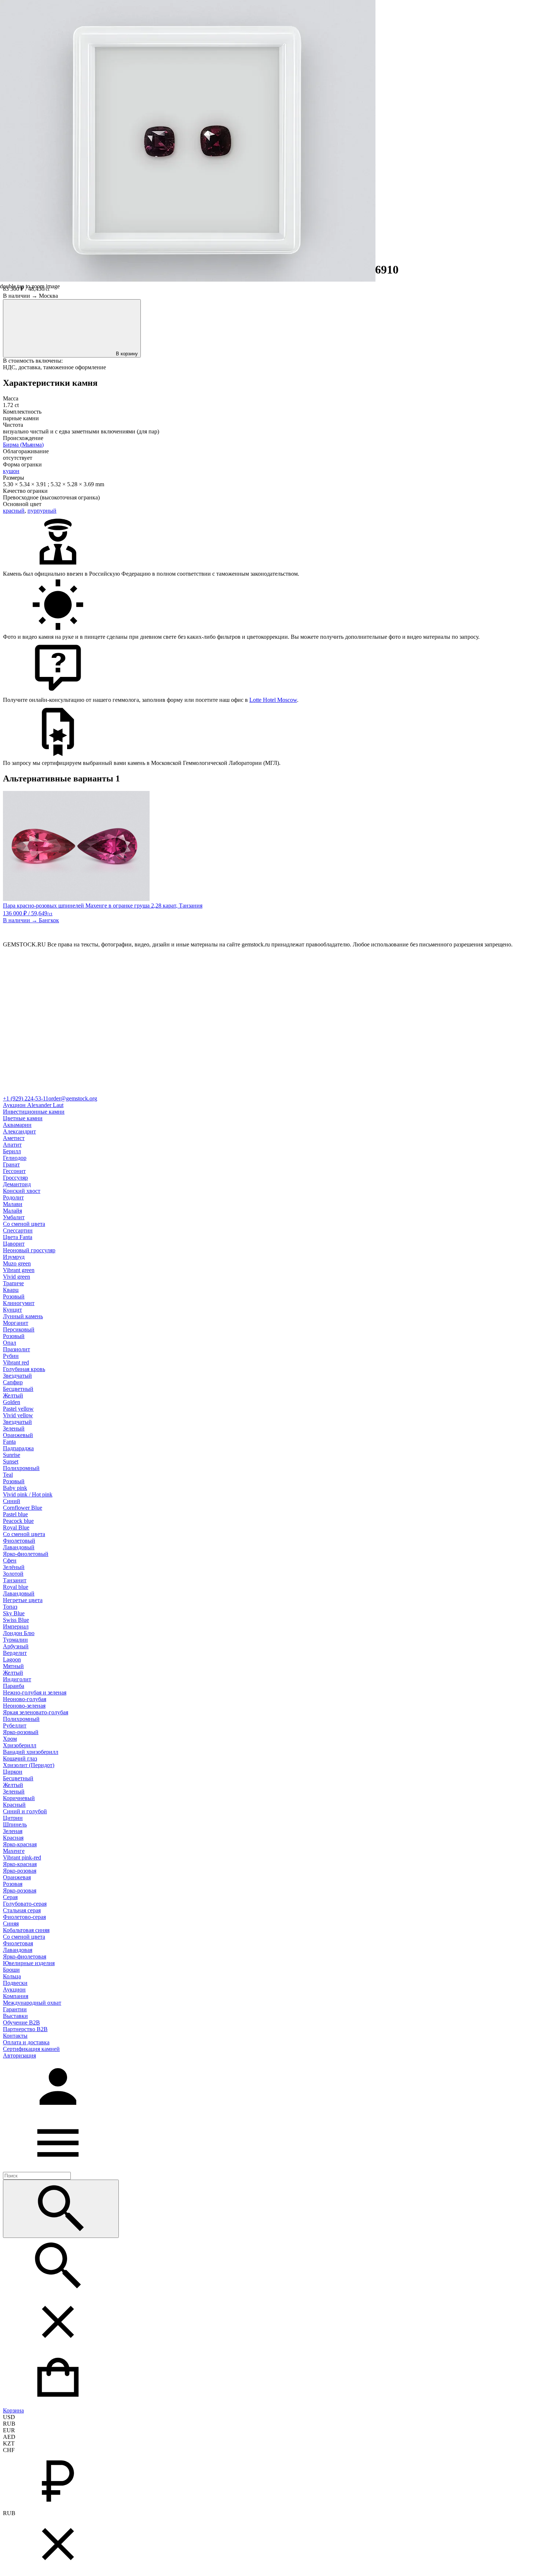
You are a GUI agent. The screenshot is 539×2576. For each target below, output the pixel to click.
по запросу (465, 637)
